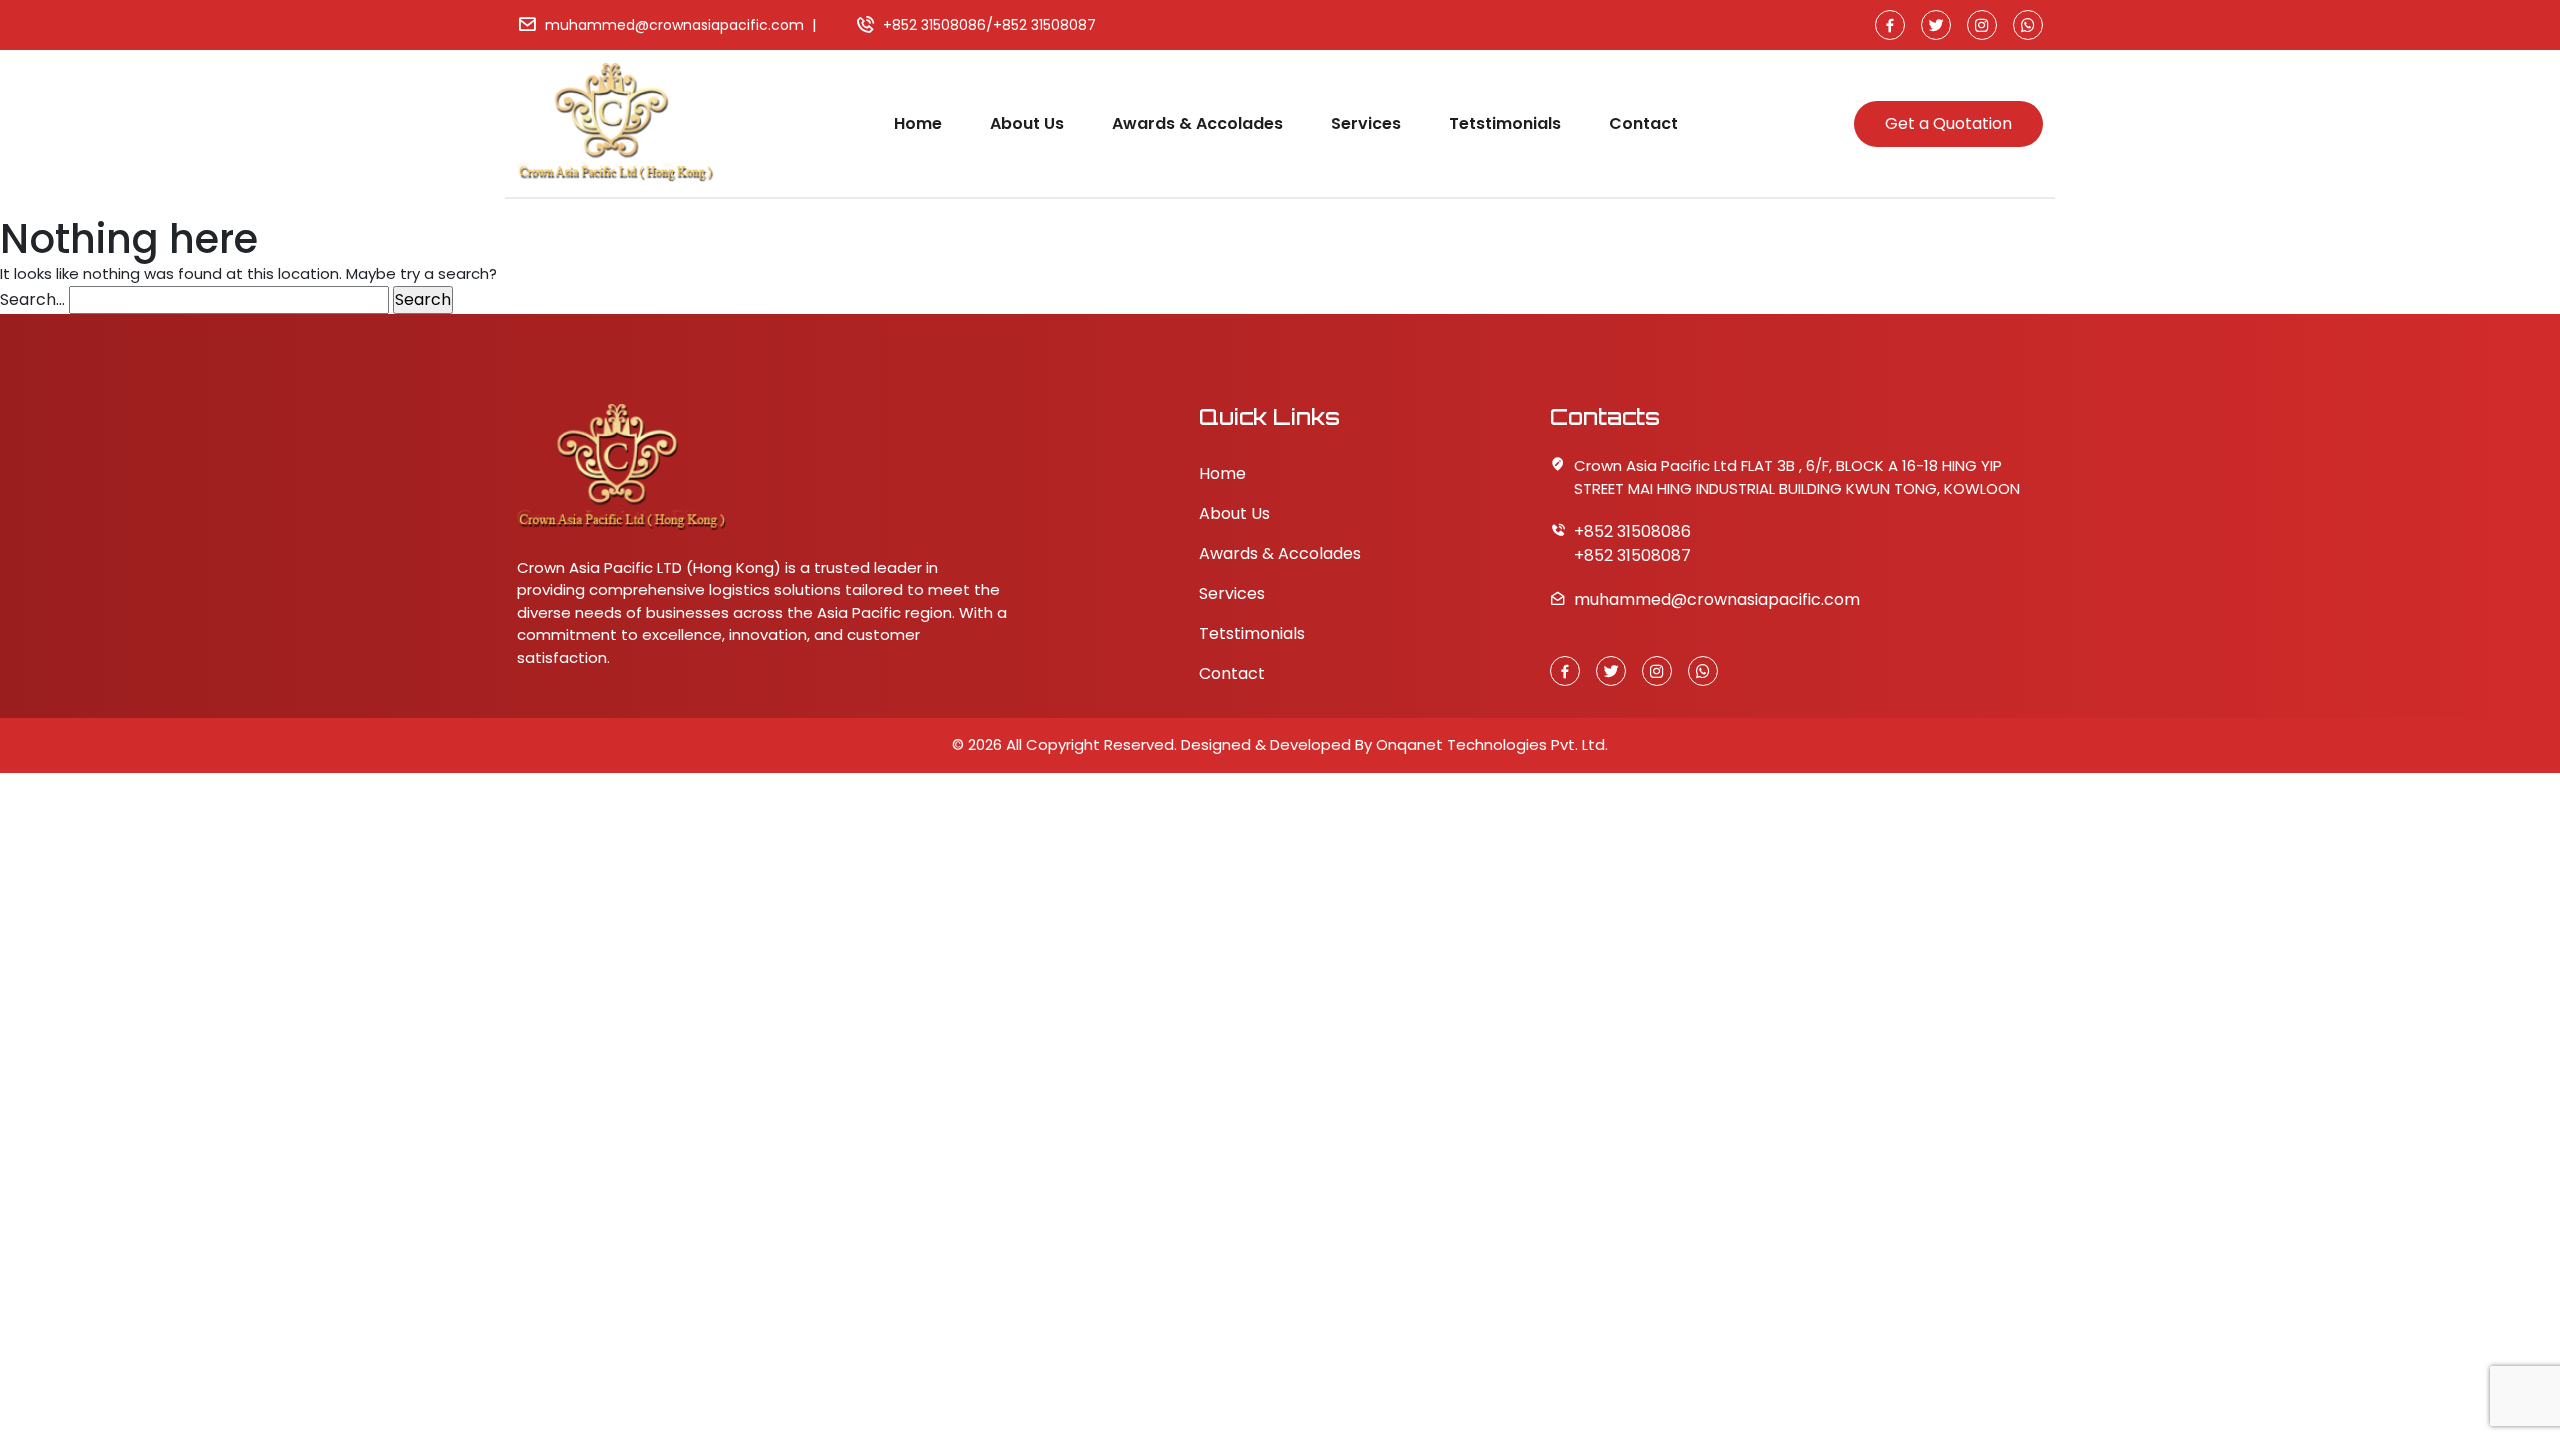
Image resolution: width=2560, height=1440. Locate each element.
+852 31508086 (934, 25)
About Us (1027, 123)
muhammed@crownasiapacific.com (674, 25)
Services (1366, 123)
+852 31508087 (1044, 25)
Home (918, 123)
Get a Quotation (1948, 123)
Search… (32, 299)
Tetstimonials (1505, 123)
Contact (1643, 123)
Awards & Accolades (1197, 123)
